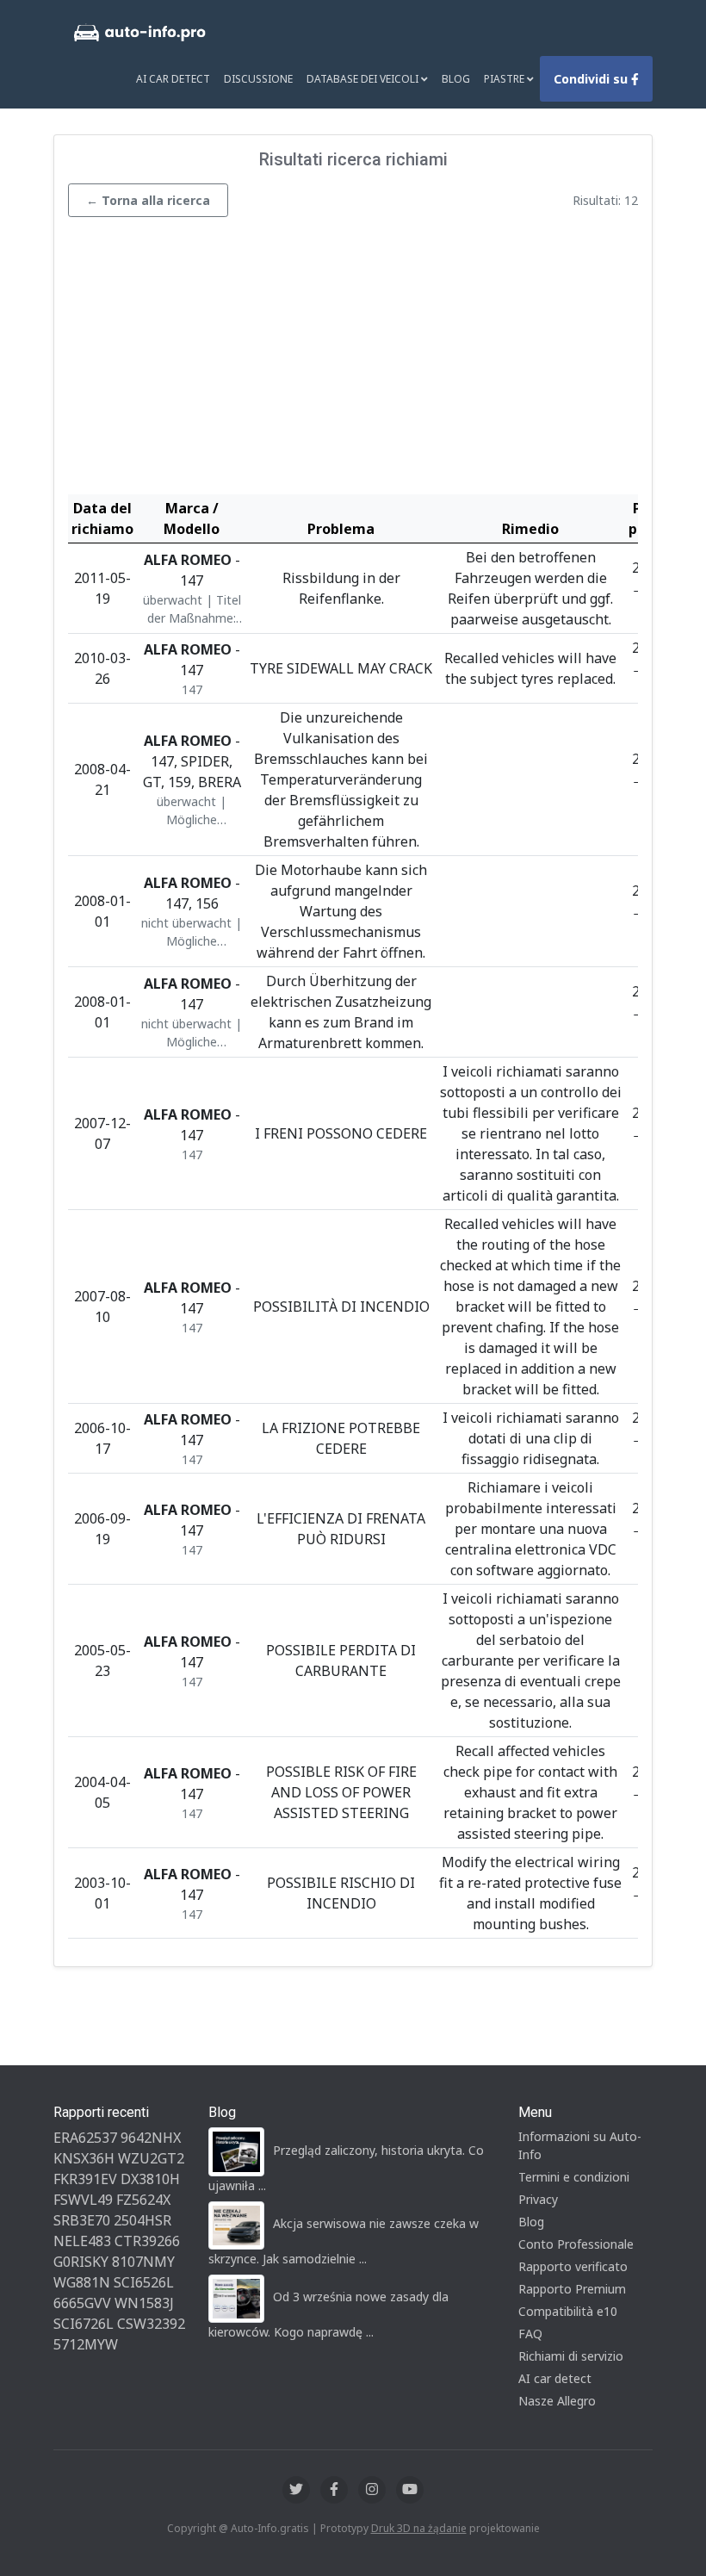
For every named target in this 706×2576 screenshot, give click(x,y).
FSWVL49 (83, 2200)
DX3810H (150, 2179)
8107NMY (143, 2262)
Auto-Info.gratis (270, 2528)
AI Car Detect (173, 79)
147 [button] (192, 689)
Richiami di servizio (571, 2356)
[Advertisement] (353, 360)
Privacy (538, 2199)
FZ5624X (143, 2200)
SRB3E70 (82, 2220)
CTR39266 (147, 2241)
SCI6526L (144, 2282)
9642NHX (151, 2138)
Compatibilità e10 (568, 2311)
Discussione (258, 79)
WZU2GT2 (151, 2158)
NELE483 (82, 2241)
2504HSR (142, 2220)
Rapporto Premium (572, 2289)
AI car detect (555, 2378)
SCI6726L (84, 2324)
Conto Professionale (576, 2244)
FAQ (530, 2334)
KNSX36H (84, 2158)
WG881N (82, 2282)
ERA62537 (85, 2138)
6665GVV (82, 2303)
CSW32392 (151, 2324)
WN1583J (144, 2303)
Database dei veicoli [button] (364, 79)
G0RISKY (81, 2262)
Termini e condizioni (574, 2177)
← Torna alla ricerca (148, 200)
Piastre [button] (505, 79)
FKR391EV (85, 2179)
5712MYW (86, 2344)
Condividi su (592, 79)
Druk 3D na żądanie (419, 2528)
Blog (456, 79)
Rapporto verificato (573, 2266)
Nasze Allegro (557, 2401)
